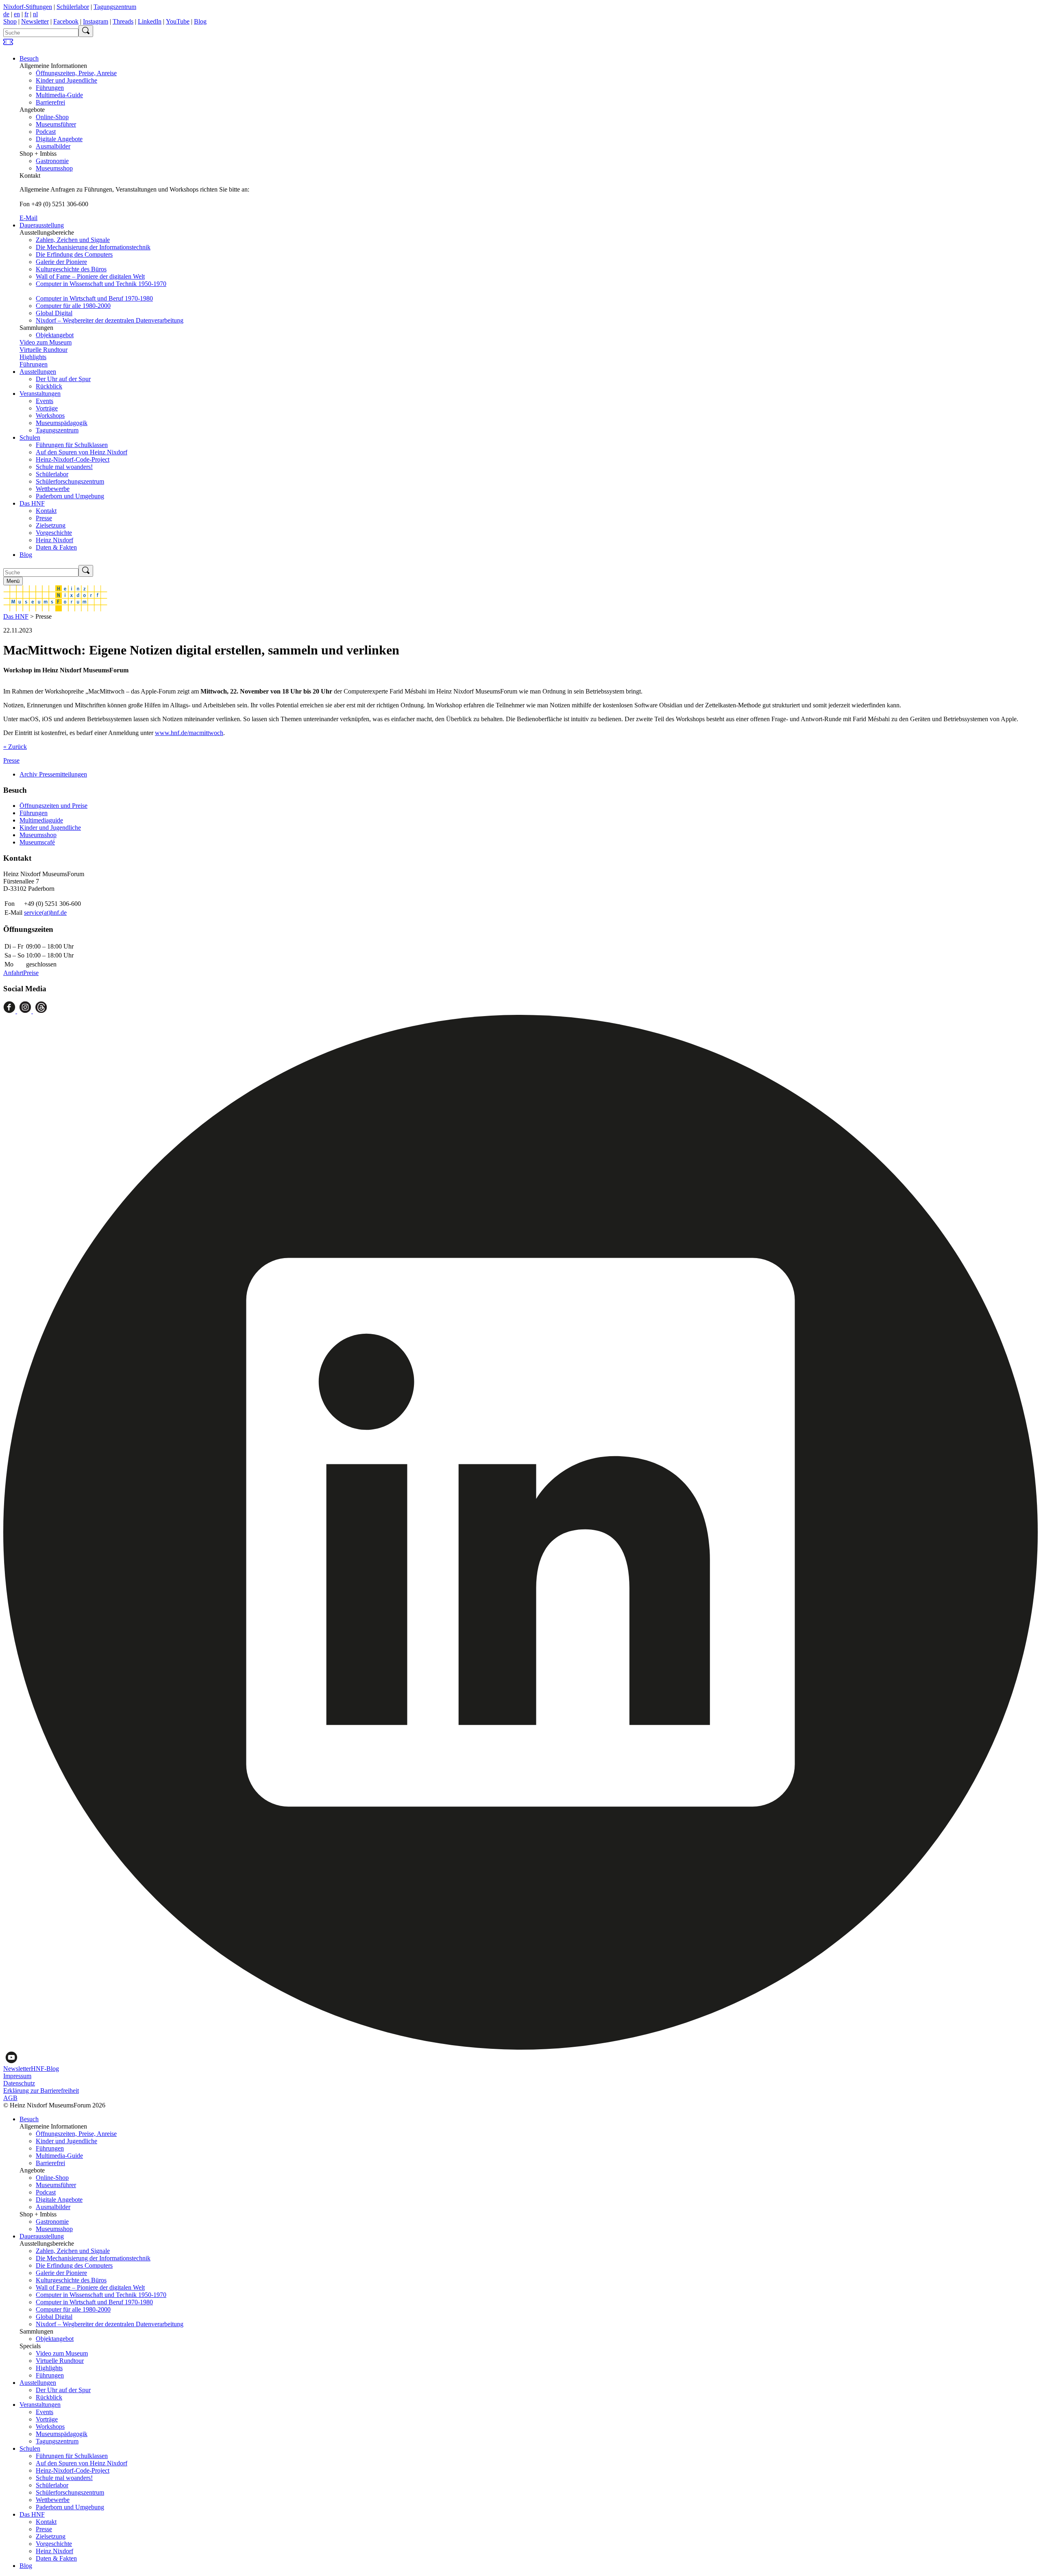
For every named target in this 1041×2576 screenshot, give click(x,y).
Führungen (50, 88)
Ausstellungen (38, 372)
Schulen (30, 437)
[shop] (8, 45)
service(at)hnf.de (45, 913)
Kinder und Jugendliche (66, 80)
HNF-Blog (45, 2069)
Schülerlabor (73, 7)
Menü (13, 581)
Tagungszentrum (115, 7)
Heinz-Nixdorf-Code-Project (73, 459)
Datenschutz (19, 2083)
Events (45, 401)
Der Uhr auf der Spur (63, 379)
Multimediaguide (41, 820)
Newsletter (35, 21)
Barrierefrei (50, 102)
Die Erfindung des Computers (74, 254)
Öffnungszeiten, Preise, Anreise (76, 73)
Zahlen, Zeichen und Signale (73, 240)
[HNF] (55, 609)
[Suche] (86, 31)
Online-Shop (52, 117)
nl (35, 14)
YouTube (178, 21)
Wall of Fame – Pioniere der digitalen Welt (90, 276)
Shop (10, 21)
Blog (200, 21)
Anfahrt (13, 973)
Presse (44, 518)
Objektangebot (55, 335)
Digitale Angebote (59, 139)
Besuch (29, 58)
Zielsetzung (51, 525)
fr (26, 14)
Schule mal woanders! (64, 467)
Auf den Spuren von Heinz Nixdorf (82, 452)
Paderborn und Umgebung (70, 496)
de (6, 14)
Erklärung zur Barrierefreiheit (41, 2091)
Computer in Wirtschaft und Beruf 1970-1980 (94, 298)
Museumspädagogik (62, 423)
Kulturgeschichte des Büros (71, 269)
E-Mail (28, 218)
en (17, 14)
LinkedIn (150, 21)
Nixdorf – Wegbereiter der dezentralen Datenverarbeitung (110, 320)
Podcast (46, 132)
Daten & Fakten (56, 547)
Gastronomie (52, 161)
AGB (10, 2098)
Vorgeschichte (54, 533)
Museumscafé (37, 842)
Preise (31, 973)
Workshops (50, 416)
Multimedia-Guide (59, 95)
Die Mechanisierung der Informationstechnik (93, 247)
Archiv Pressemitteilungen (53, 774)
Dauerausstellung (42, 225)
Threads (123, 21)
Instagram (96, 21)
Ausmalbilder (53, 146)
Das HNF (32, 503)
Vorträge (47, 408)
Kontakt (46, 511)
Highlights (33, 357)
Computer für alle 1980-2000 (73, 306)
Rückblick (49, 386)
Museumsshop (54, 168)
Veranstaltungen (40, 394)
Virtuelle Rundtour (44, 350)
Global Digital (54, 313)
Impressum (17, 2076)
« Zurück (15, 747)
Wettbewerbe (53, 489)
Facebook (66, 21)
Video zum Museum (46, 342)
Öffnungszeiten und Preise (53, 806)
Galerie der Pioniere (61, 262)
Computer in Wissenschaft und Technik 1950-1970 (101, 284)
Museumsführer (56, 124)
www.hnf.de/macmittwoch (189, 733)
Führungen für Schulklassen (72, 445)
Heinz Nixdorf (54, 540)
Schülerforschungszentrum (70, 481)
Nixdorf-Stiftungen (28, 7)
